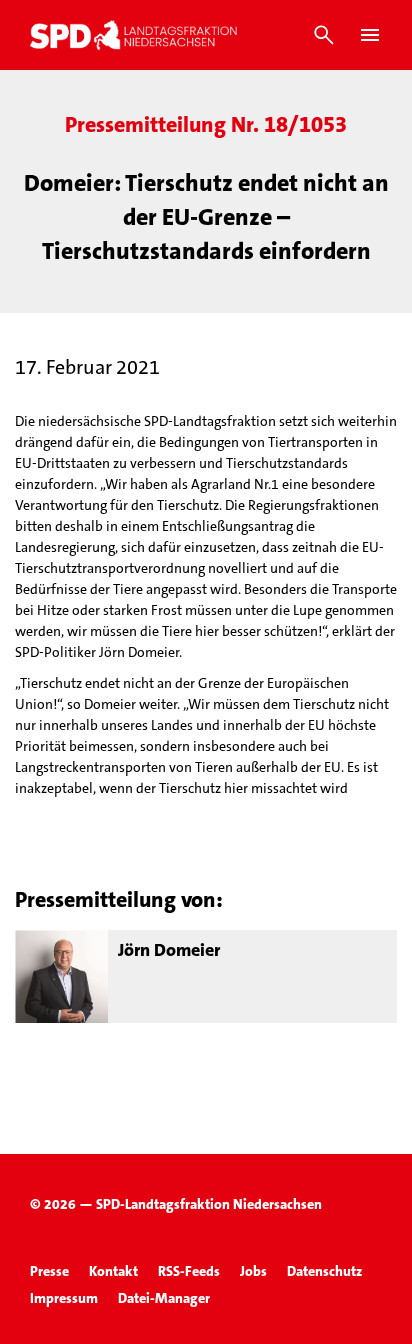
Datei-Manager (164, 1298)
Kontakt (113, 1271)
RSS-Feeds (189, 1271)
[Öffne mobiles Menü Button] (370, 35)
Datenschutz (324, 1271)
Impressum (64, 1298)
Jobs (253, 1271)
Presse (49, 1271)
